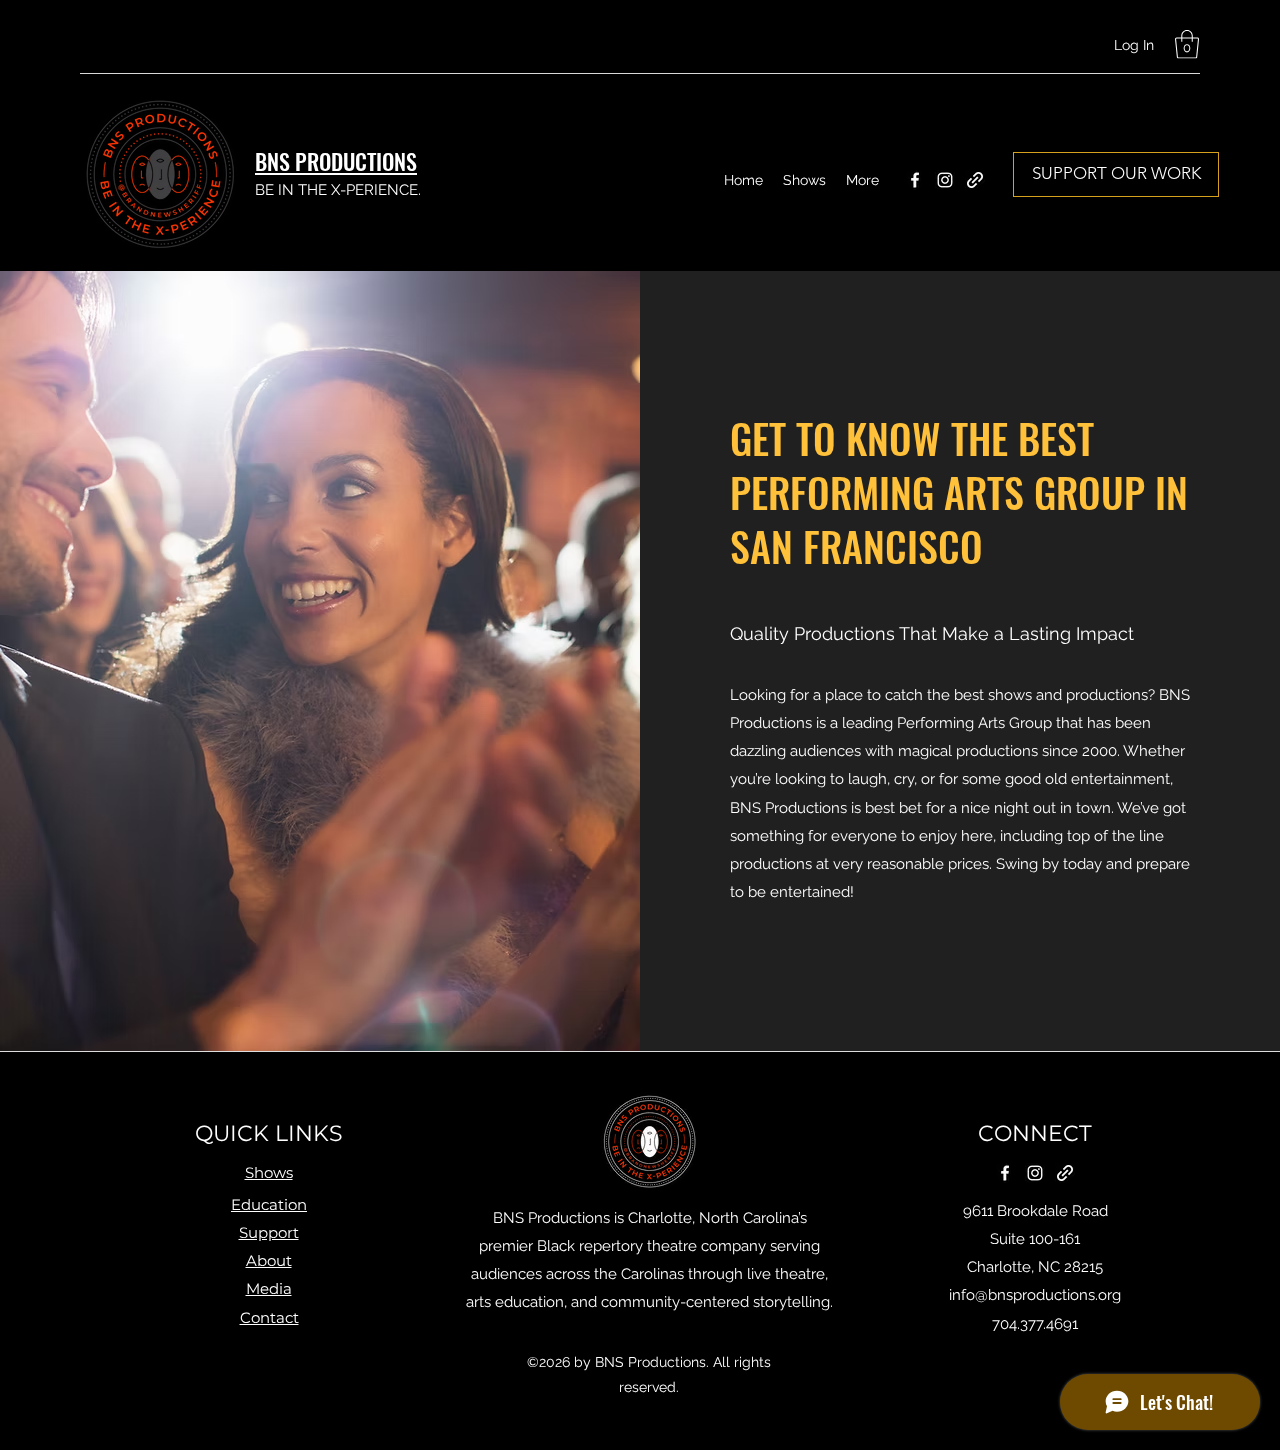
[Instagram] (945, 180)
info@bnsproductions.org (1035, 1295)
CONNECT (1035, 1133)
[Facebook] (915, 180)
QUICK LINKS (269, 1133)
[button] (1187, 44)
